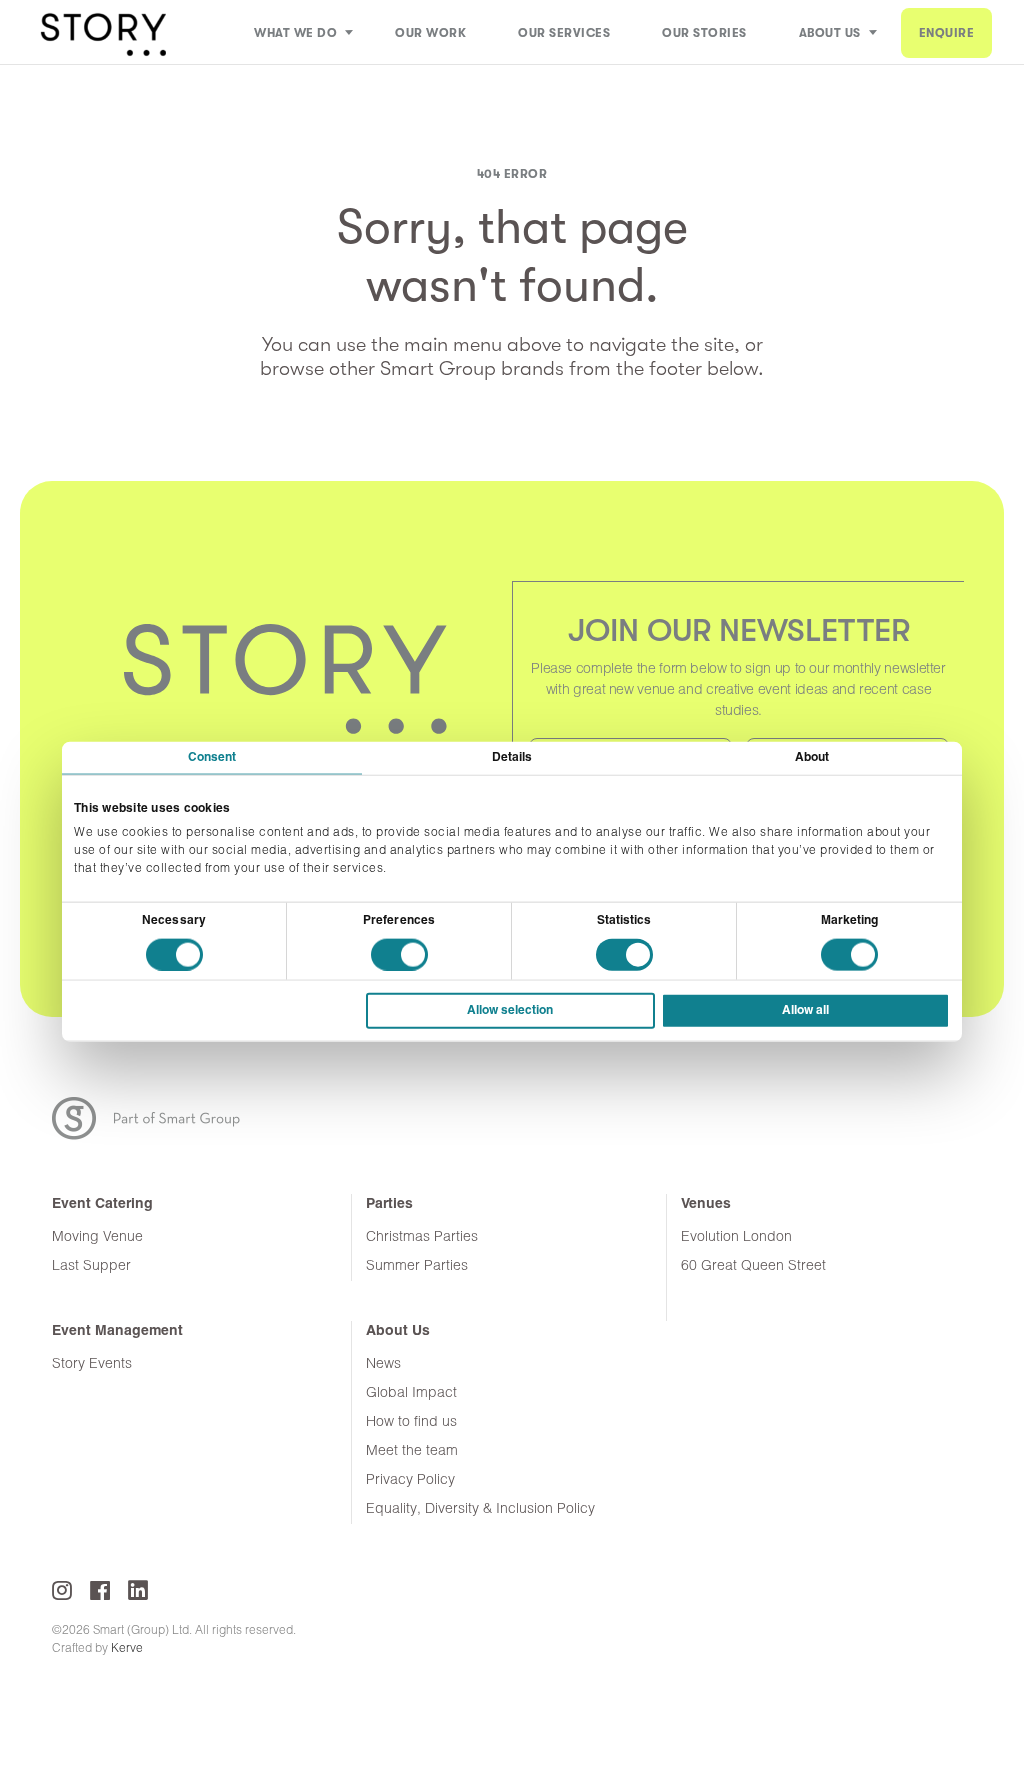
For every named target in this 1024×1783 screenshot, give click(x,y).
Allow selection (510, 1011)
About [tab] (812, 757)
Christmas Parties (422, 1237)
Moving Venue (97, 1237)
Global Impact (411, 1393)
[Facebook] (100, 1590)
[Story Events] (103, 32)
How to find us (411, 1422)
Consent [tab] (212, 757)
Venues (706, 1204)
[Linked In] (138, 1590)
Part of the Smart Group (158, 1118)
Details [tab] (512, 757)
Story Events (92, 1364)
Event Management (117, 1331)
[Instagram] (62, 1590)
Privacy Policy (410, 1480)
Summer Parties (417, 1266)
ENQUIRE (947, 33)
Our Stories (704, 33)
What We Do (295, 33)
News (383, 1364)
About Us (830, 33)
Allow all (805, 1011)
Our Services (564, 33)
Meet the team (412, 1451)
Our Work (430, 33)
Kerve (127, 1649)
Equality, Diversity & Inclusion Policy (480, 1509)
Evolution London (736, 1237)
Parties (389, 1204)
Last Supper (91, 1266)
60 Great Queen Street (753, 1266)
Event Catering (102, 1204)
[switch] (399, 955)
